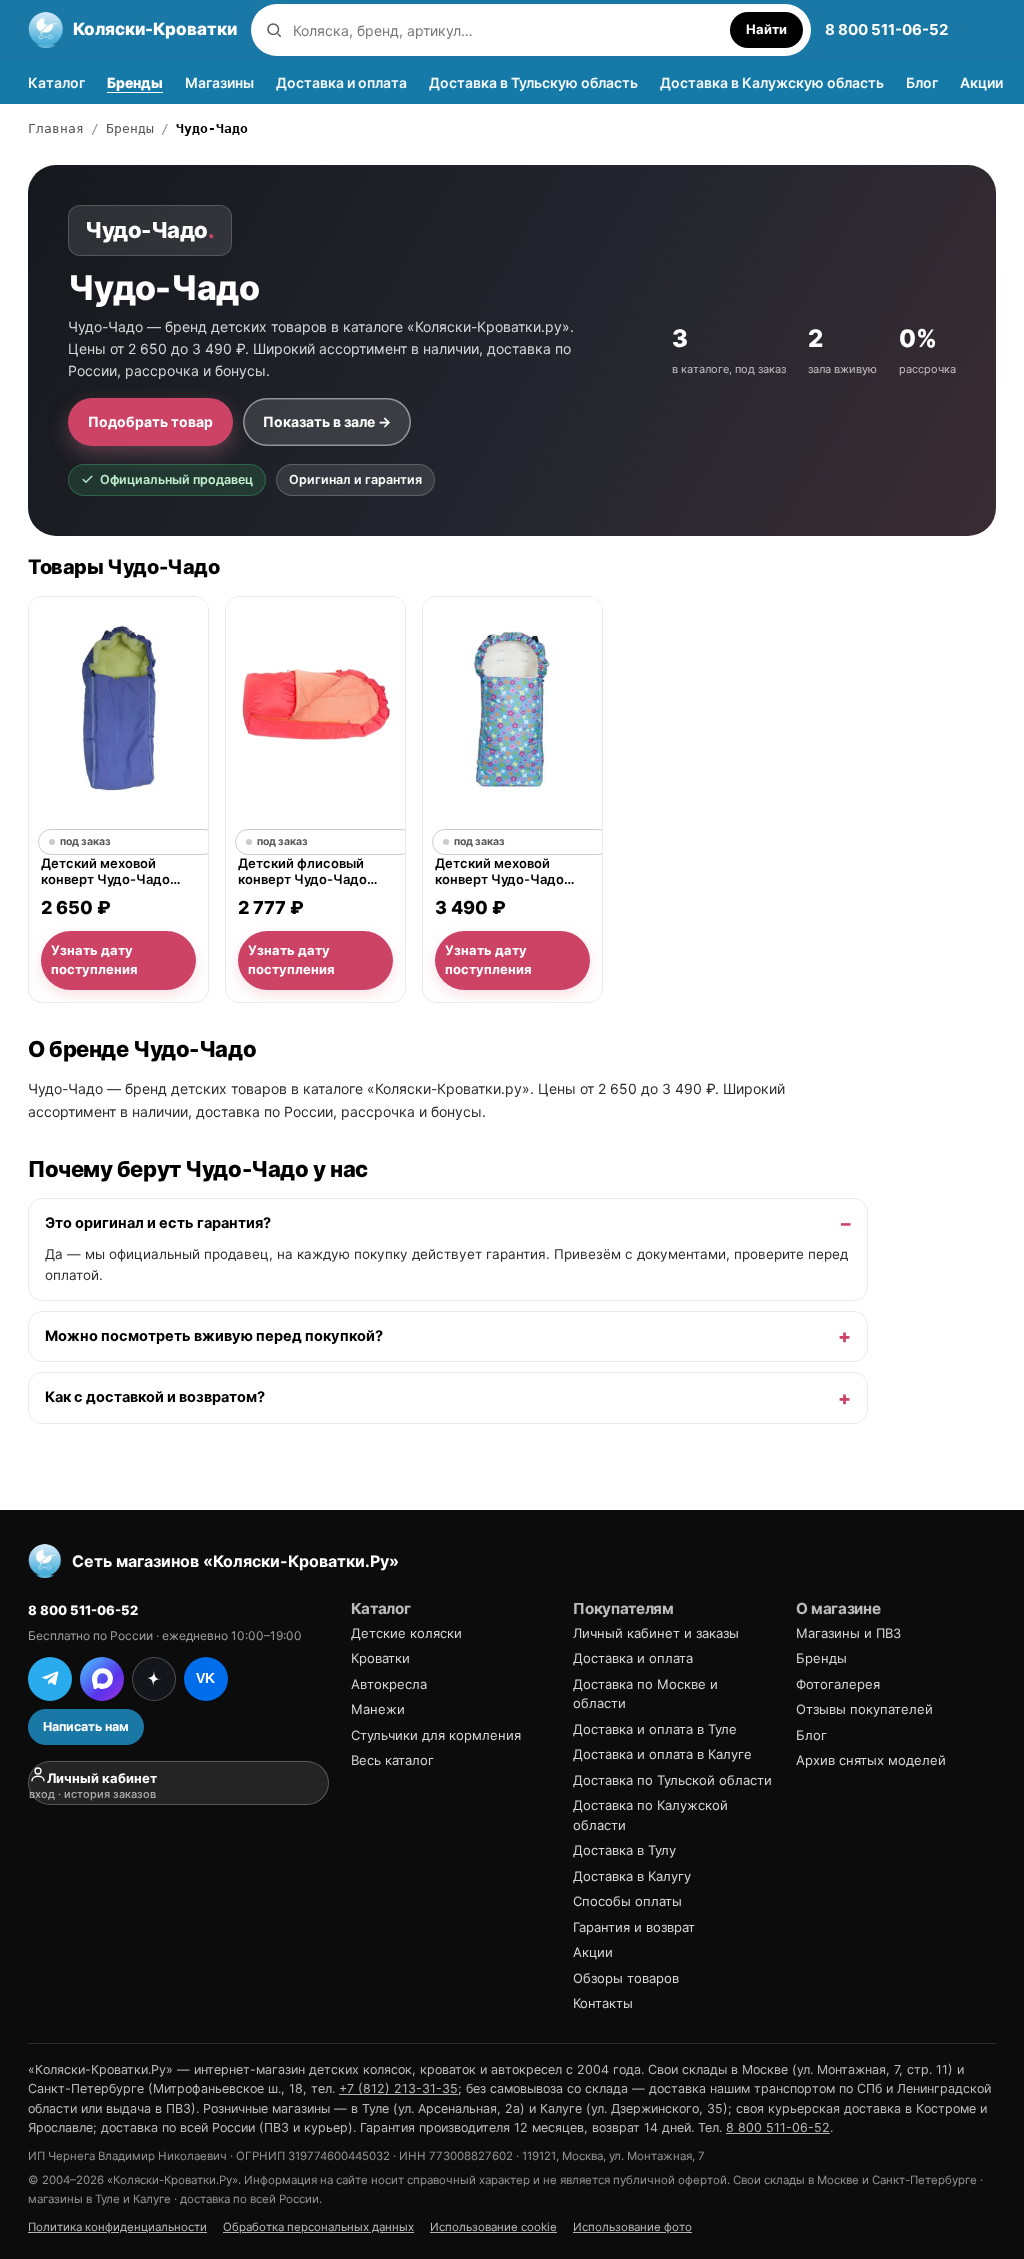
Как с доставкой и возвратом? (155, 1397)
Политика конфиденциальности (117, 2227)
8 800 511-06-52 (886, 29)
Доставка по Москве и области (645, 1694)
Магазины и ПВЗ (848, 1633)
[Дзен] (154, 1679)
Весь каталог (392, 1760)
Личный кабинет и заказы (656, 1633)
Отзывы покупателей (864, 1709)
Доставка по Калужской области (650, 1815)
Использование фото (632, 2227)
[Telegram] (50, 1679)
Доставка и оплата (341, 82)
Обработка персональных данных (318, 2227)
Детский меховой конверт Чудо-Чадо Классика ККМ (105, 872)
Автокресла (389, 1684)
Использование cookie (493, 2227)
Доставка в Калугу (632, 1876)
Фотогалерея (838, 1684)
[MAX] (102, 1679)
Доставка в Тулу (624, 1850)
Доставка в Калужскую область (772, 82)
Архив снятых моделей (871, 1760)
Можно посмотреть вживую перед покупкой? (214, 1336)
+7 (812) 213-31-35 (398, 2088)
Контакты (603, 2003)
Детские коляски (406, 1633)
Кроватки (380, 1658)
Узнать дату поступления (94, 960)
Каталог (56, 82)
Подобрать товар (150, 421)
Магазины (219, 82)
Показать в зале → (327, 421)
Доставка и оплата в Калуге (662, 1754)
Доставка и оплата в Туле (655, 1729)
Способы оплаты (627, 1901)
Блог (922, 82)
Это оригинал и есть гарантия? (158, 1223)
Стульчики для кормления (436, 1735)
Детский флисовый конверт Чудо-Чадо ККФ (302, 872)
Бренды (135, 82)
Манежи (378, 1709)
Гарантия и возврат (634, 1927)
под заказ (85, 842)
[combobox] (506, 30)
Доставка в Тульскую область (533, 82)
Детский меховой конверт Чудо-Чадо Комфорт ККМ (499, 872)
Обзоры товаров (626, 1978)
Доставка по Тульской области (672, 1780)
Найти (766, 29)
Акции (981, 82)
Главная (56, 128)
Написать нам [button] (86, 1726)
